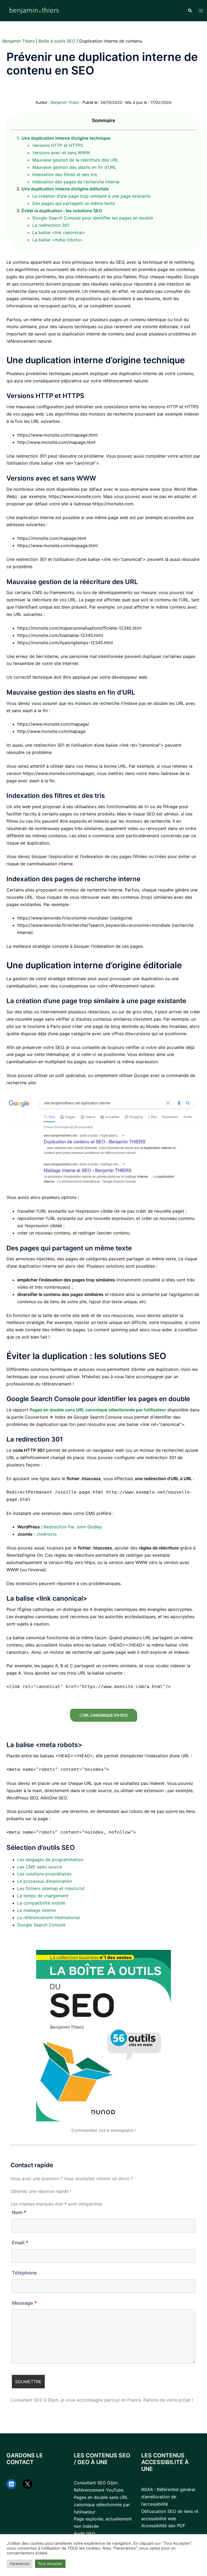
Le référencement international (49, 1918)
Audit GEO (84, 2533)
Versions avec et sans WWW (61, 153)
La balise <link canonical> (59, 232)
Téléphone (24, 2273)
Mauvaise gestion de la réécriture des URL (75, 160)
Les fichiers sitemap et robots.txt (51, 1888)
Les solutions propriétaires (44, 1874)
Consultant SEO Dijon (96, 2483)
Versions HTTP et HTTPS (58, 145)
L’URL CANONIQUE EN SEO (104, 1715)
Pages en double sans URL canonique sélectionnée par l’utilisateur (98, 1410)
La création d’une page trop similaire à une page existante (92, 196)
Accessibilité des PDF (163, 2526)
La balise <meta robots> (58, 240)
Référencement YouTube (99, 2490)
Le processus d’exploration (45, 1881)
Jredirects (46, 1534)
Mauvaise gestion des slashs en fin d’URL (74, 167)
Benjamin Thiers (18, 41)
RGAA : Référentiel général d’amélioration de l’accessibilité (168, 2497)
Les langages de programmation (50, 1860)
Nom (19, 2213)
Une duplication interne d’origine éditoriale (65, 189)
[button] (190, 11)
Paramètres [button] (20, 2564)
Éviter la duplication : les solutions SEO (62, 211)
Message (24, 2303)
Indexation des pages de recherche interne (76, 182)
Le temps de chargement (43, 1896)
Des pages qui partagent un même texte (74, 203)
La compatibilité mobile (41, 1903)
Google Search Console (41, 1925)
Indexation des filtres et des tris (65, 174)
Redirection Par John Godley (73, 1527)
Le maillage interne (37, 1910)
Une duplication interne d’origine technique (66, 138)
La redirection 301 (51, 225)
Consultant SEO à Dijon (34, 2400)
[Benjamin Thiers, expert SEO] (34, 10)
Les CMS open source (40, 1867)
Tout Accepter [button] (50, 2564)
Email (20, 2243)
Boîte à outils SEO (57, 41)
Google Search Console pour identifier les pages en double (93, 218)
